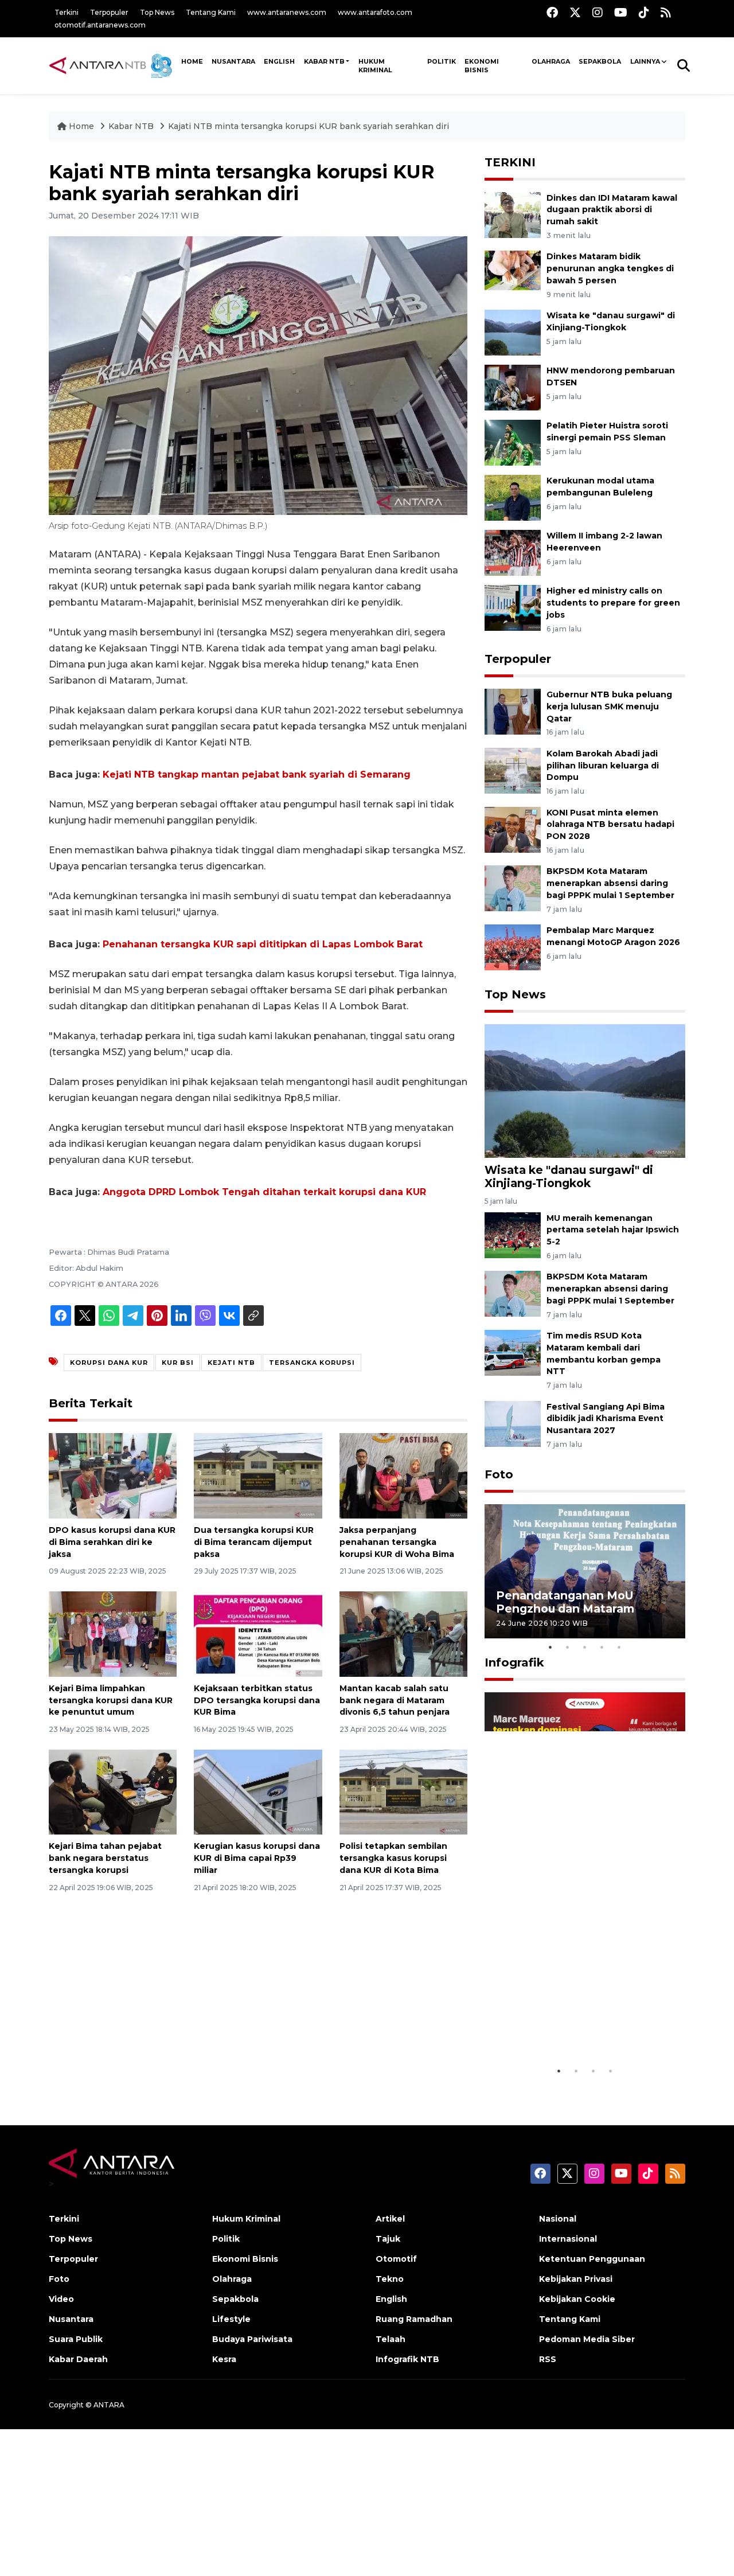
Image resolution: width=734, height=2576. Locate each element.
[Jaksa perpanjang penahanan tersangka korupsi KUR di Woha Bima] (403, 1475)
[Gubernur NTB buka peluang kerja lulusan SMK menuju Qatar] (513, 711)
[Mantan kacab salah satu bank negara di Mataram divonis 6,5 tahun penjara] (403, 1634)
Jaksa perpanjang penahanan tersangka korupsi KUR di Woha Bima (397, 1542)
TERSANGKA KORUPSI (312, 1363)
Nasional (558, 2219)
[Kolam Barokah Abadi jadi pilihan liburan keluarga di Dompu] (513, 770)
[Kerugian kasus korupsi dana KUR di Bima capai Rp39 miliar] (258, 1791)
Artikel (390, 2219)
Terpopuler (109, 12)
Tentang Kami (211, 12)
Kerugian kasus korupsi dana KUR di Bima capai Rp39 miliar (257, 1858)
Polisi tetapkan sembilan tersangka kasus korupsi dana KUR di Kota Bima (393, 1858)
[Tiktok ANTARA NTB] (644, 12)
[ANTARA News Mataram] (113, 65)
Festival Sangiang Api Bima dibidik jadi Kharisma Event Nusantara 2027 (606, 1419)
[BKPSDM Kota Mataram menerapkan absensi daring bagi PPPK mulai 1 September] (513, 888)
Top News (157, 12)
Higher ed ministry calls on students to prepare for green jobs (613, 603)
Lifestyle (231, 2319)
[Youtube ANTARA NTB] (621, 12)
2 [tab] (568, 1647)
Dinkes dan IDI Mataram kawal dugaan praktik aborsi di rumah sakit (612, 210)
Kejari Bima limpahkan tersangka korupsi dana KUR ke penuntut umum (111, 1700)
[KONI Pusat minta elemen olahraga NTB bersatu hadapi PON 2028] (513, 829)
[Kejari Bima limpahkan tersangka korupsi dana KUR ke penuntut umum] (113, 1634)
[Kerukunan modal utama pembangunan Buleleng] (513, 497)
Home (81, 126)
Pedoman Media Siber (587, 2339)
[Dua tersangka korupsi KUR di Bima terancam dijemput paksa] (258, 1475)
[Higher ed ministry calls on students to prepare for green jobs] (513, 607)
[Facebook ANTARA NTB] (552, 12)
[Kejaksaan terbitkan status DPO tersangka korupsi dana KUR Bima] (258, 1634)
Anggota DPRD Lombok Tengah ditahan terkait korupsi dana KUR (264, 1192)
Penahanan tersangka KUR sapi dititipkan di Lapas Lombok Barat (263, 944)
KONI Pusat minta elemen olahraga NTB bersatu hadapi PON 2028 (610, 825)
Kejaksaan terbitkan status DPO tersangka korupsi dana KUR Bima (257, 1700)
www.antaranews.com (287, 12)
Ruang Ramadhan (414, 2319)
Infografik (514, 1662)
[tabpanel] (585, 1571)
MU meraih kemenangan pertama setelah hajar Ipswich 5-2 (613, 1230)
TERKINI (510, 162)
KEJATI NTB (231, 1363)
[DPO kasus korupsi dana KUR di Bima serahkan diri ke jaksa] (113, 1475)
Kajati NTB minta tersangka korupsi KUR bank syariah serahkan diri (309, 126)
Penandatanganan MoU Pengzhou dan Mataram (565, 1602)
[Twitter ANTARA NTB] (575, 12)
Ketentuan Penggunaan (592, 2259)
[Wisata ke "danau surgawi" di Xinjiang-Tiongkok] (513, 332)
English (391, 2299)
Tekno (390, 2279)
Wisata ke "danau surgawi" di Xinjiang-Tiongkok (569, 1176)
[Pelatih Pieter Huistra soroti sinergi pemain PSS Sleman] (513, 442)
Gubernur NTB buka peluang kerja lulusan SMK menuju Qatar (609, 707)
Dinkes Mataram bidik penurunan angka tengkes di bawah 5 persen (610, 268)
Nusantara (71, 2319)
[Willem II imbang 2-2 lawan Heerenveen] (513, 552)
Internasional (568, 2239)
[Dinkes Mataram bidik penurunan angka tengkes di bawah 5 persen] (513, 273)
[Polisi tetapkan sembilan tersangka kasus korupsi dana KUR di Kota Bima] (403, 1791)
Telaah (391, 2339)
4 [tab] (602, 1647)
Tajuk (388, 2239)
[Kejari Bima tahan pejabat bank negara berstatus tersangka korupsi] (113, 1791)
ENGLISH (279, 61)
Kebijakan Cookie (577, 2299)
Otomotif (396, 2259)
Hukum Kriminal (375, 66)
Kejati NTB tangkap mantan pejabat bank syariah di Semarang (257, 774)
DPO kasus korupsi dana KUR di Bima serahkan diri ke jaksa (112, 1542)
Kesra (224, 2359)
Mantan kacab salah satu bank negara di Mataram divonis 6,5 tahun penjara (395, 1700)
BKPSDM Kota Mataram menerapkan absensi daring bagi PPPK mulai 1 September (610, 883)
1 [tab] (550, 1647)
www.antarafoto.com (375, 12)
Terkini (67, 12)
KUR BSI (178, 1363)
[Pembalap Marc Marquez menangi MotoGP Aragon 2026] (513, 947)
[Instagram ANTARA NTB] (598, 12)
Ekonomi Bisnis (482, 66)
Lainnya (645, 61)
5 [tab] (619, 1647)
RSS (548, 2359)
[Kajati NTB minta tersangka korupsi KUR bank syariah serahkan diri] (585, 1090)
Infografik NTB (407, 2359)
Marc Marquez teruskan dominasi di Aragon (565, 2030)
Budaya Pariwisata (252, 2339)
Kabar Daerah (78, 2359)
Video (61, 2299)
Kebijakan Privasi (576, 2279)
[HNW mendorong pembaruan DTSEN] (513, 387)
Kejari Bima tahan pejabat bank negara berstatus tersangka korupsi (105, 1858)
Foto (499, 1474)
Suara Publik (76, 2339)
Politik (442, 61)
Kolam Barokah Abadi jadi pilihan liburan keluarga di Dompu (603, 766)
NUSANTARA (233, 61)
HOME (192, 61)
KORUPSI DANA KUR (109, 1363)
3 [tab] (585, 1647)
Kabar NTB (324, 61)
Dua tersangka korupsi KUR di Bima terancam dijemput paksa (254, 1542)
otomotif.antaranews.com (100, 25)
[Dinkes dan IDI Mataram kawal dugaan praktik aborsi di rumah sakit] (513, 214)
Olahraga (551, 61)
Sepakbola (600, 61)
